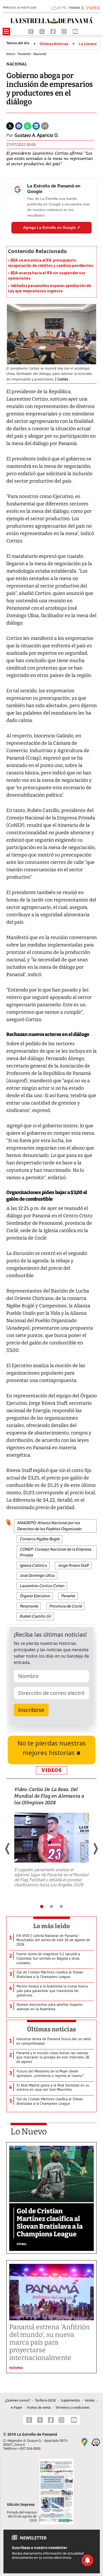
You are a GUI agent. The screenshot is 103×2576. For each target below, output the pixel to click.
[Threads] (31, 31)
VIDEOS (51, 1770)
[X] (43, 31)
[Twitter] (10, 126)
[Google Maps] (85, 2442)
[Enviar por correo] (45, 126)
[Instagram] (65, 31)
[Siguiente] (95, 1849)
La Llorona (88, 44)
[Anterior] (8, 1849)
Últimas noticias (51, 2029)
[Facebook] (54, 31)
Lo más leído (52, 1926)
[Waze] (96, 2442)
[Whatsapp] (27, 126)
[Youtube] (75, 31)
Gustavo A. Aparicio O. (36, 135)
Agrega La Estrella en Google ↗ (51, 227)
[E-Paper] (90, 7)
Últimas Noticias (54, 44)
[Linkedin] (36, 126)
